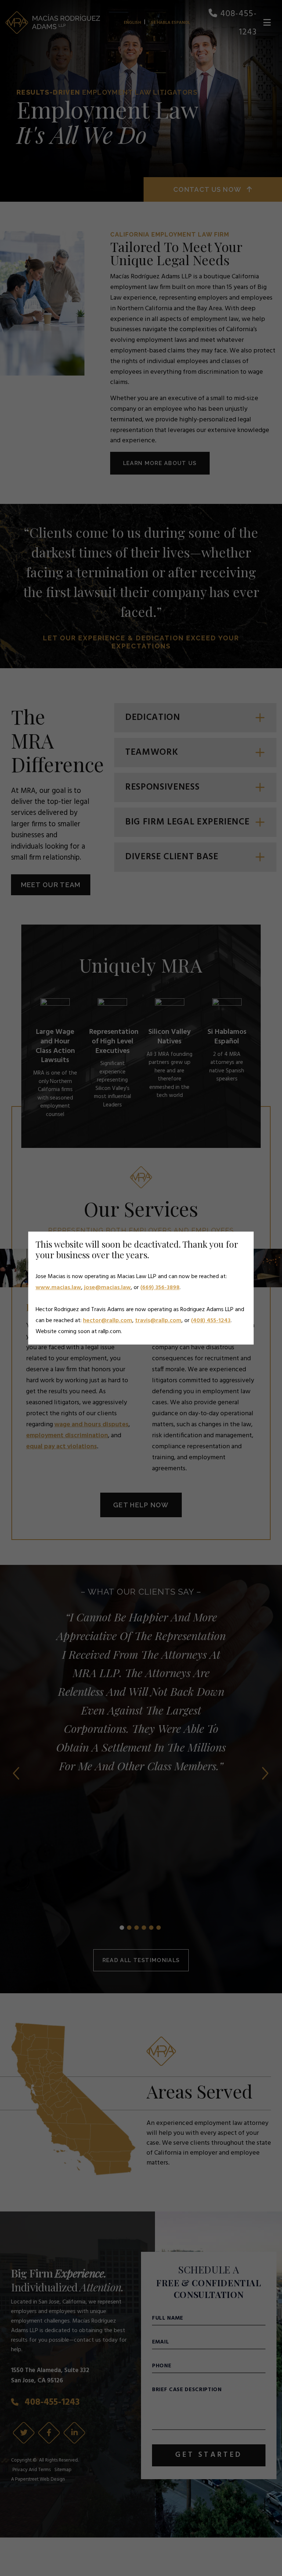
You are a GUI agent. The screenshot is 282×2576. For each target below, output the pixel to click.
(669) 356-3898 (160, 1288)
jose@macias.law (107, 1288)
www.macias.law (58, 1288)
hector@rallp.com (108, 1321)
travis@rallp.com (158, 1321)
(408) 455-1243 (211, 1321)
